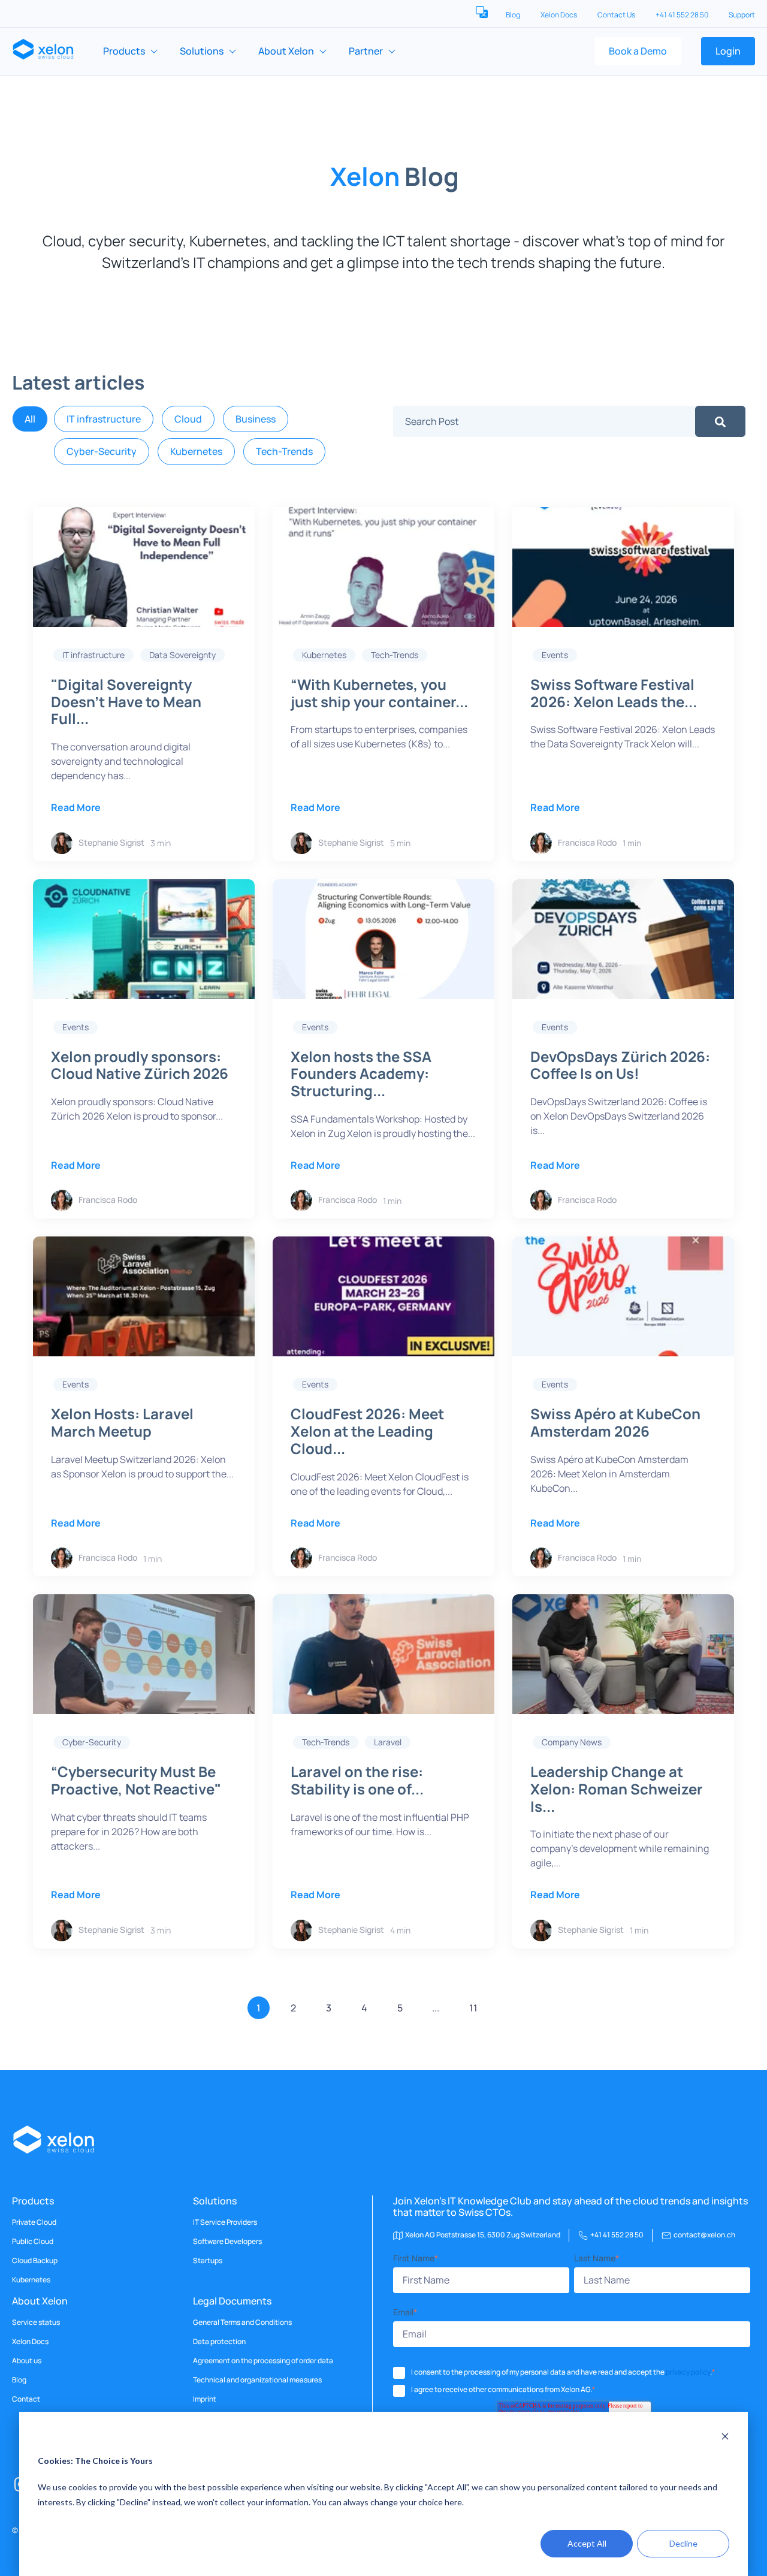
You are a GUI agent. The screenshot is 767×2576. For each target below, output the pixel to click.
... (436, 2008)
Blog (514, 15)
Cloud (188, 419)
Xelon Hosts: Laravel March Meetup (122, 1422)
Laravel (388, 1742)
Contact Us (617, 15)
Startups (208, 2261)
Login (728, 51)
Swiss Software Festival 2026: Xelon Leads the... (614, 693)
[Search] (720, 421)
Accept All (587, 2543)
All (30, 419)
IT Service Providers (225, 2222)
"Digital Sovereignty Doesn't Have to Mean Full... (126, 702)
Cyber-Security (102, 451)
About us (27, 2361)
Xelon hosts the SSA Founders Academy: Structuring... (361, 1074)
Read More (76, 807)
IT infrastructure (104, 419)
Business (256, 419)
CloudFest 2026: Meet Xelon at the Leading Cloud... (367, 1431)
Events (555, 655)
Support (742, 15)
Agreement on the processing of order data (263, 2361)
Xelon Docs (559, 15)
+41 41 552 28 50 (683, 15)
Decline (683, 2543)
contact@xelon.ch (704, 2235)
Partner (366, 51)
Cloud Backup (35, 2261)
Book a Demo (638, 51)
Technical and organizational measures (257, 2380)
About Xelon (286, 51)
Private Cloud (34, 2222)
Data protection (219, 2342)
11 (473, 2008)
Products (124, 51)
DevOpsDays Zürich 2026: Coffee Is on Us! (620, 1065)
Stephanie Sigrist (111, 842)
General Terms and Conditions (242, 2322)
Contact (26, 2399)
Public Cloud (33, 2242)
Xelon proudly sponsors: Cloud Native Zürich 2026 (140, 1065)
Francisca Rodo (587, 842)
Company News (572, 1742)
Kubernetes (196, 451)
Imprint (205, 2399)
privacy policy (688, 2372)
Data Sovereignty (182, 655)
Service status (36, 2322)
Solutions (202, 51)
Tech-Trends (284, 451)
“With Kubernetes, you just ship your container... (379, 693)
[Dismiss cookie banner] (725, 2438)
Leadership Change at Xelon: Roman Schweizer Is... (617, 1789)
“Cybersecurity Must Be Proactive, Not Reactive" (136, 1780)
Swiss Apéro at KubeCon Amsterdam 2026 (615, 1422)
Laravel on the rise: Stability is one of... (357, 1780)
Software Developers (227, 2242)
